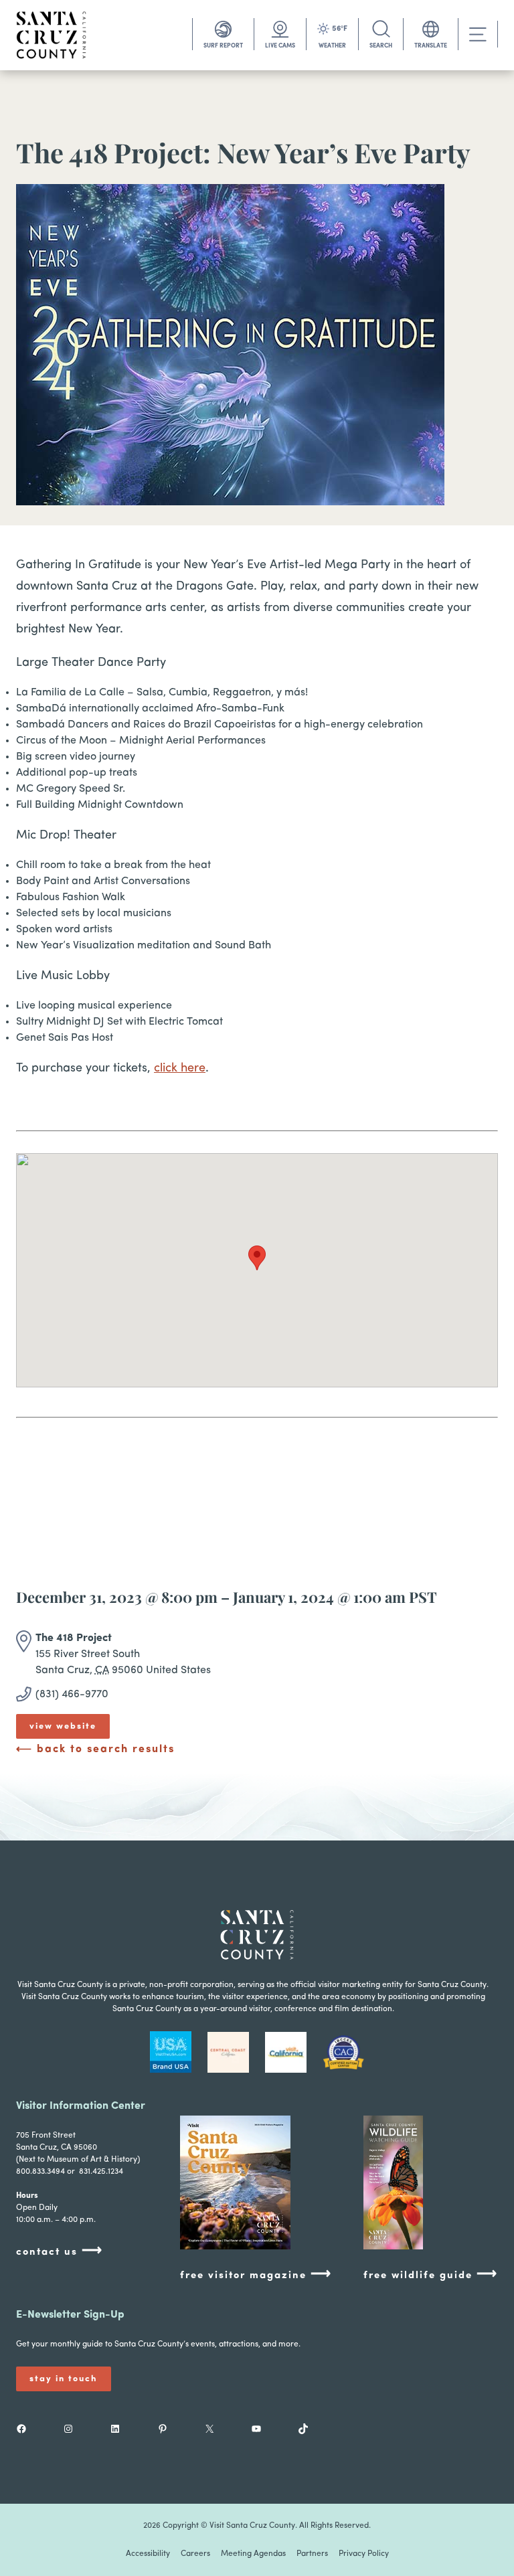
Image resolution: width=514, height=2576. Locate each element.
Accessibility (148, 2554)
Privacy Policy (364, 2554)
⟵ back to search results (95, 1749)
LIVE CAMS (280, 46)
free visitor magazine (256, 2274)
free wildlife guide (431, 2274)
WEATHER (332, 46)
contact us (60, 2251)
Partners (312, 2554)
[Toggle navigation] (478, 34)
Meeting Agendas (253, 2554)
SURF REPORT (223, 46)
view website (63, 1726)
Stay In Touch (64, 2379)
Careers (195, 2554)
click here (180, 1069)
